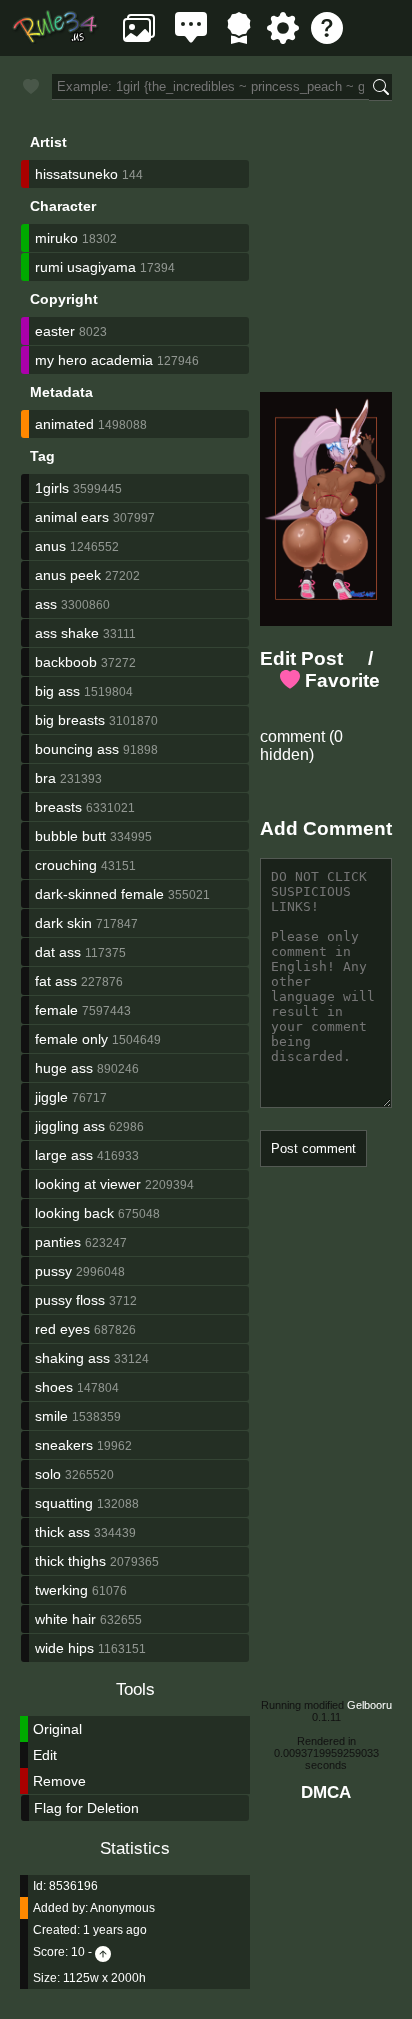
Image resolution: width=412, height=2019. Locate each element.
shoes (54, 1387)
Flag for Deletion (86, 1808)
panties (58, 1242)
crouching (66, 865)
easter (55, 331)
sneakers (64, 1445)
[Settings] (283, 38)
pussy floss (70, 1300)
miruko (56, 238)
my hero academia (94, 360)
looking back (74, 1213)
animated (64, 424)
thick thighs (70, 1561)
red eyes (62, 1329)
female (56, 1010)
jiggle (51, 1097)
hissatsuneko (76, 174)
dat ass (58, 952)
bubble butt (70, 836)
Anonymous (122, 1908)
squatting (64, 1503)
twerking (61, 1590)
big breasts (70, 720)
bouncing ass (77, 749)
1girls (52, 488)
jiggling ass (70, 1126)
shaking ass (72, 1358)
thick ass (62, 1532)
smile (51, 1416)
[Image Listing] (139, 38)
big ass (57, 691)
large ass (64, 1155)
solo (48, 1474)
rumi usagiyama (85, 267)
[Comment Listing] (191, 38)
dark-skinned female (99, 894)
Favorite (340, 680)
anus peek (68, 575)
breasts (58, 807)
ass (46, 604)
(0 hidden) (301, 745)
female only (71, 1039)
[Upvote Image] (103, 1952)
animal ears (72, 517)
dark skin (63, 923)
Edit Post (301, 658)
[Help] (327, 38)
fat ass (56, 981)
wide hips (64, 1648)
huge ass (64, 1068)
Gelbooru (369, 1705)
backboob (66, 662)
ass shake (67, 633)
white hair (65, 1619)
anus (50, 546)
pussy (53, 1271)
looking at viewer (88, 1184)
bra (45, 778)
